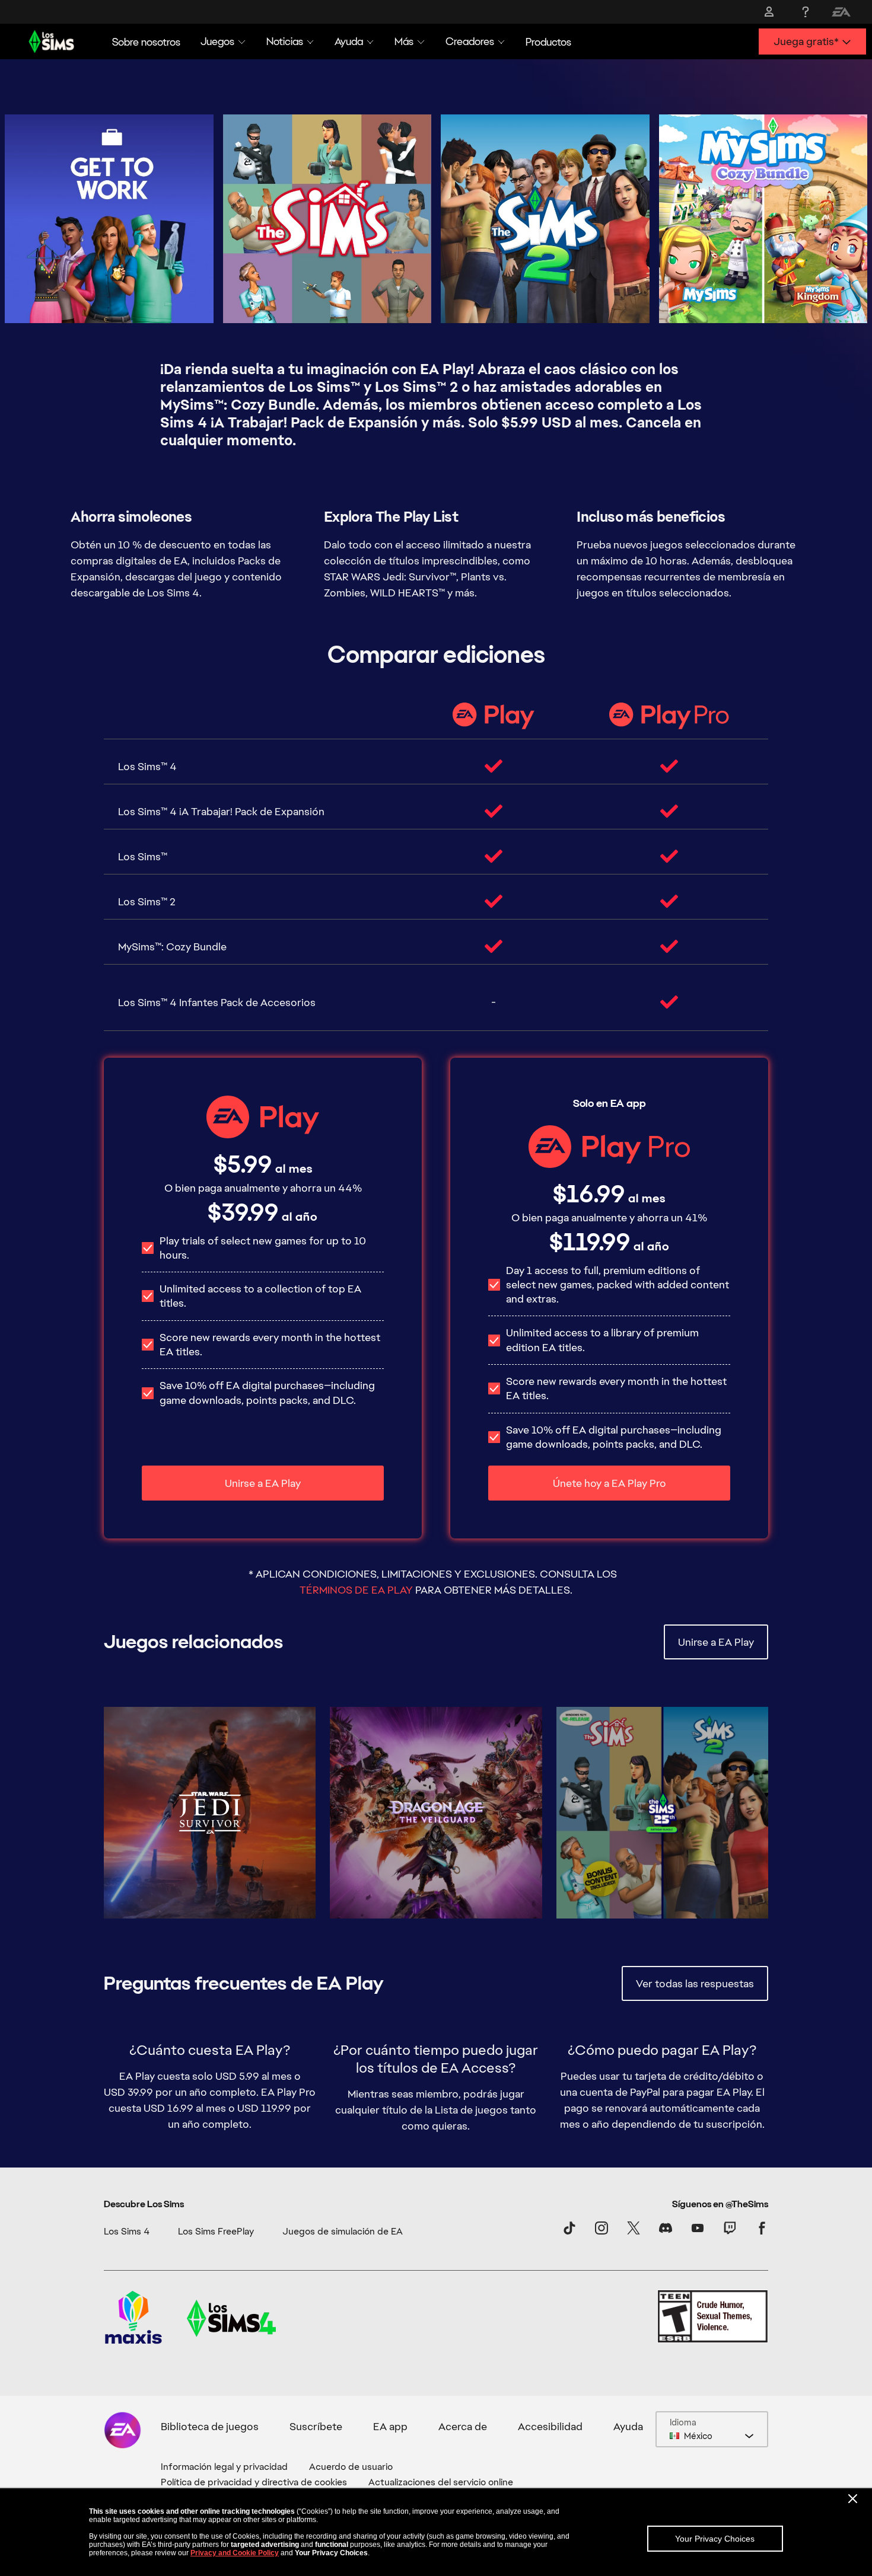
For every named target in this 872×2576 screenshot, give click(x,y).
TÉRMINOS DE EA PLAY (356, 1590)
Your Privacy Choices (715, 2539)
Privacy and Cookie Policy (235, 2553)
